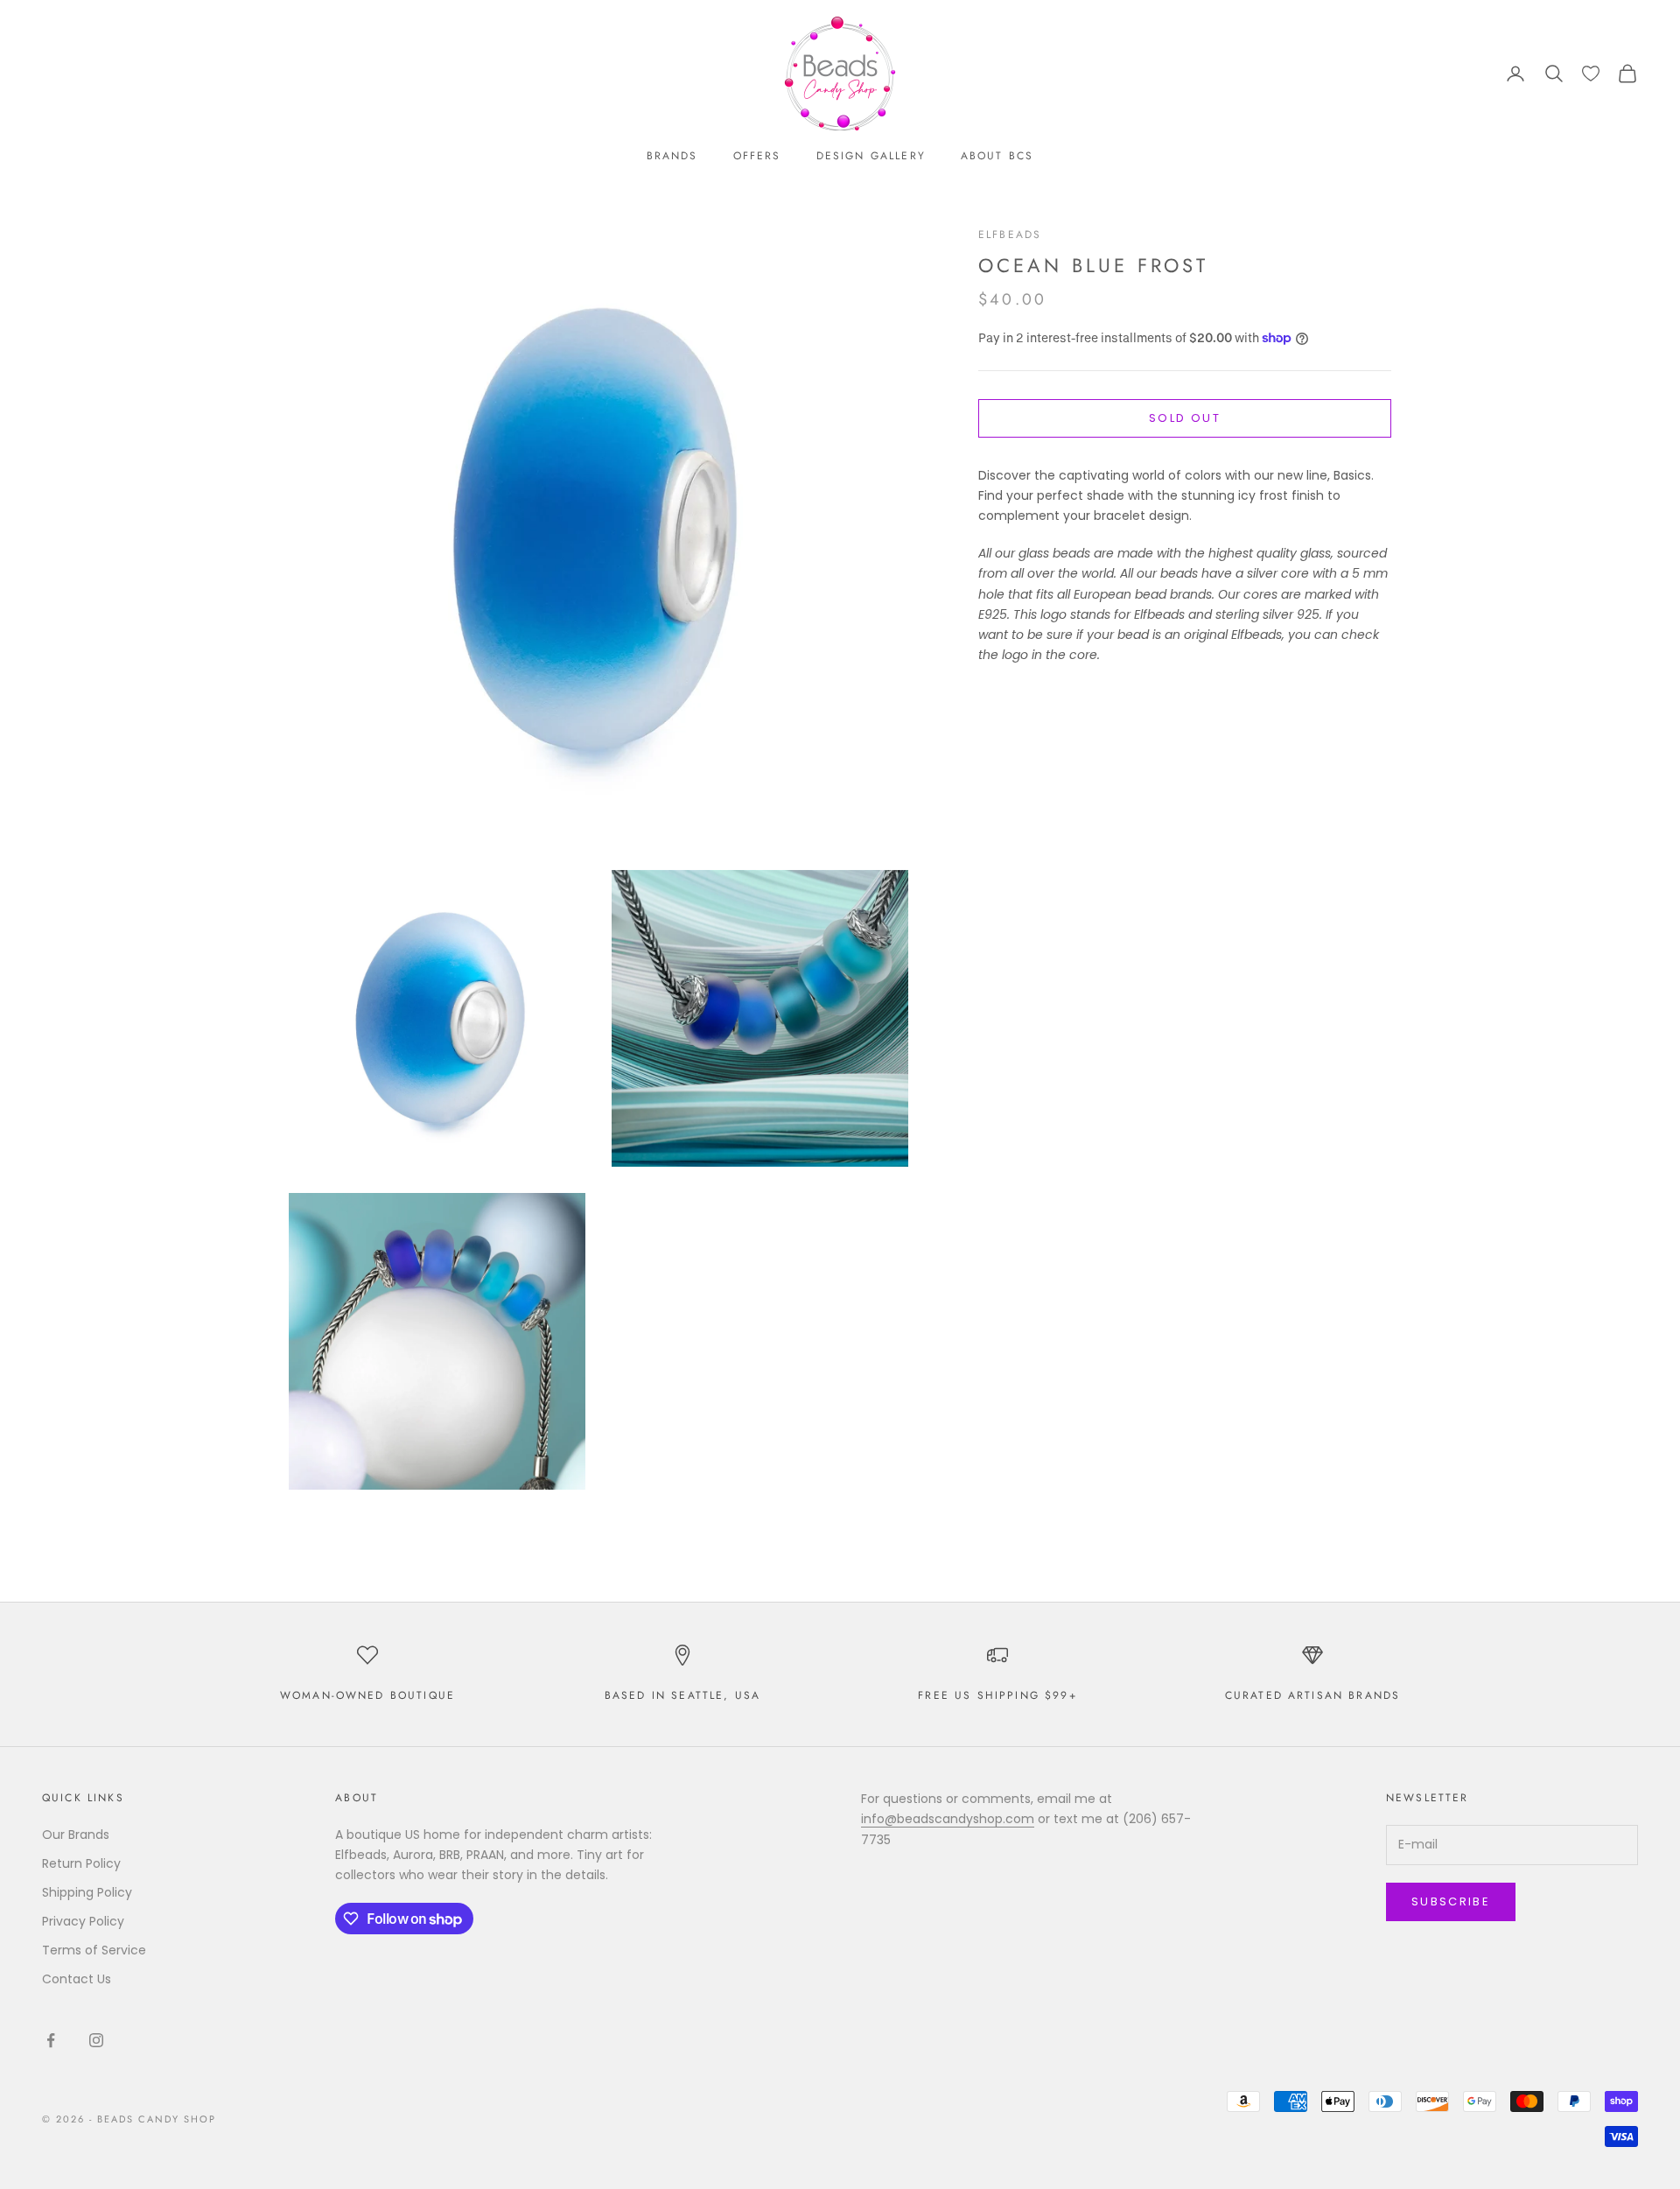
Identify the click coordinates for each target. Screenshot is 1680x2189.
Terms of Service (94, 1950)
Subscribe (1451, 1901)
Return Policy (81, 1863)
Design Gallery (871, 156)
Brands (672, 156)
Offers (757, 156)
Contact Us (77, 1979)
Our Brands (76, 1835)
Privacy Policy (83, 1921)
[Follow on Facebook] (51, 2040)
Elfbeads (1010, 235)
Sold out (1185, 419)
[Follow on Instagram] (96, 2040)
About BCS (997, 156)
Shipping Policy (87, 1892)
